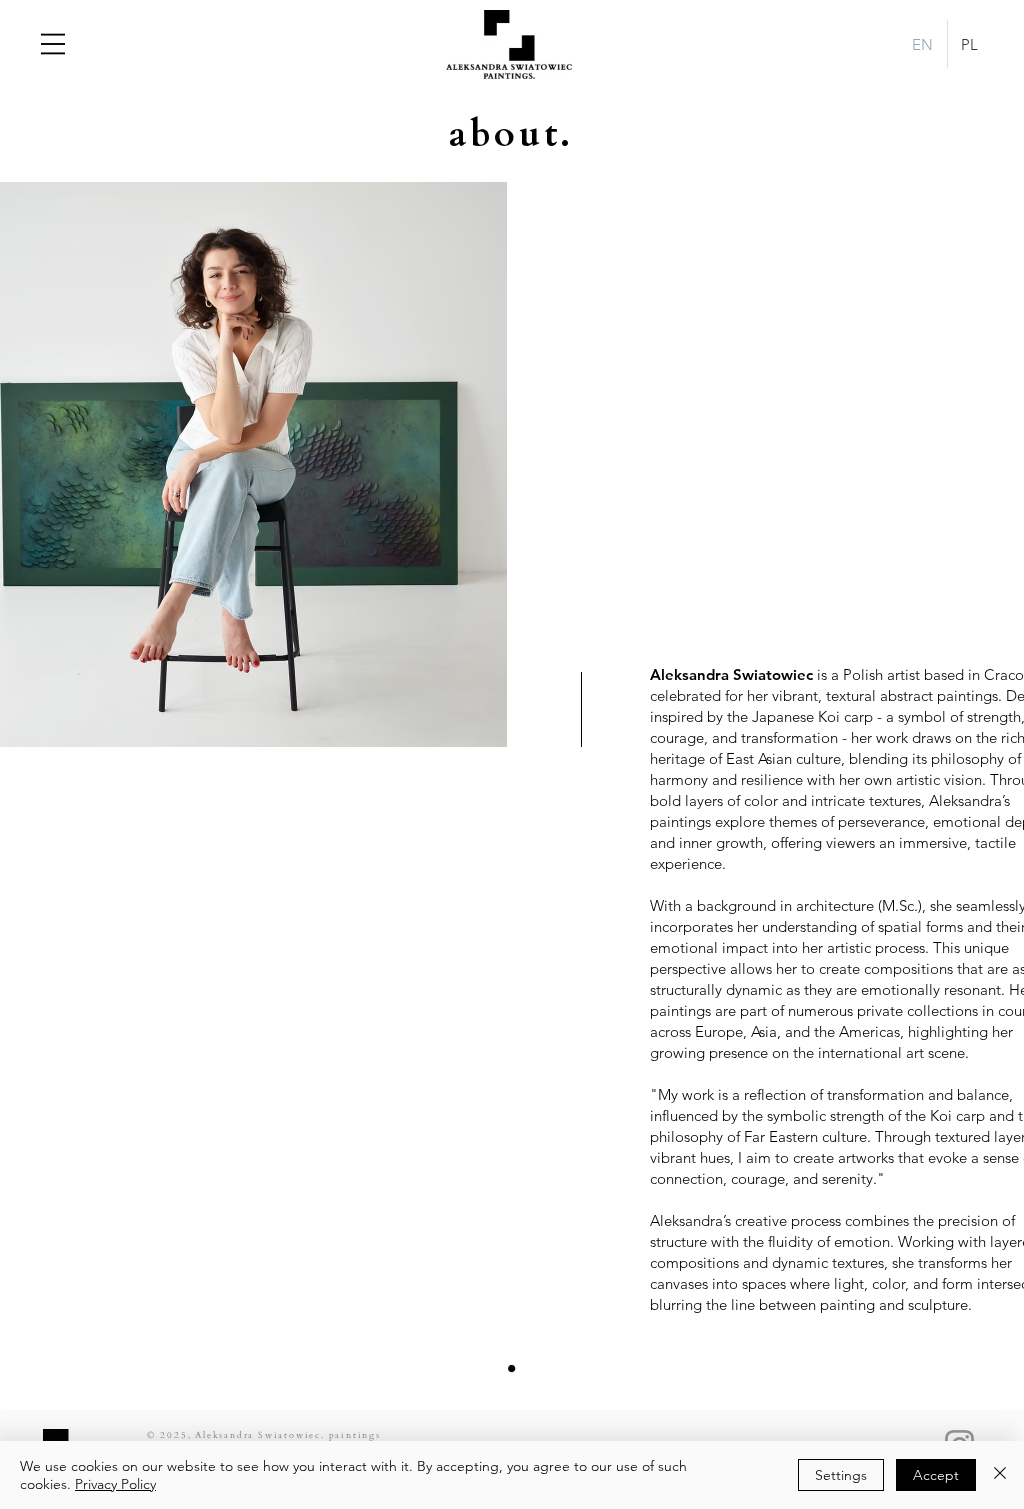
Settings (841, 1475)
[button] (53, 44)
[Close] (1000, 1475)
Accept (936, 1475)
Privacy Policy (115, 1484)
